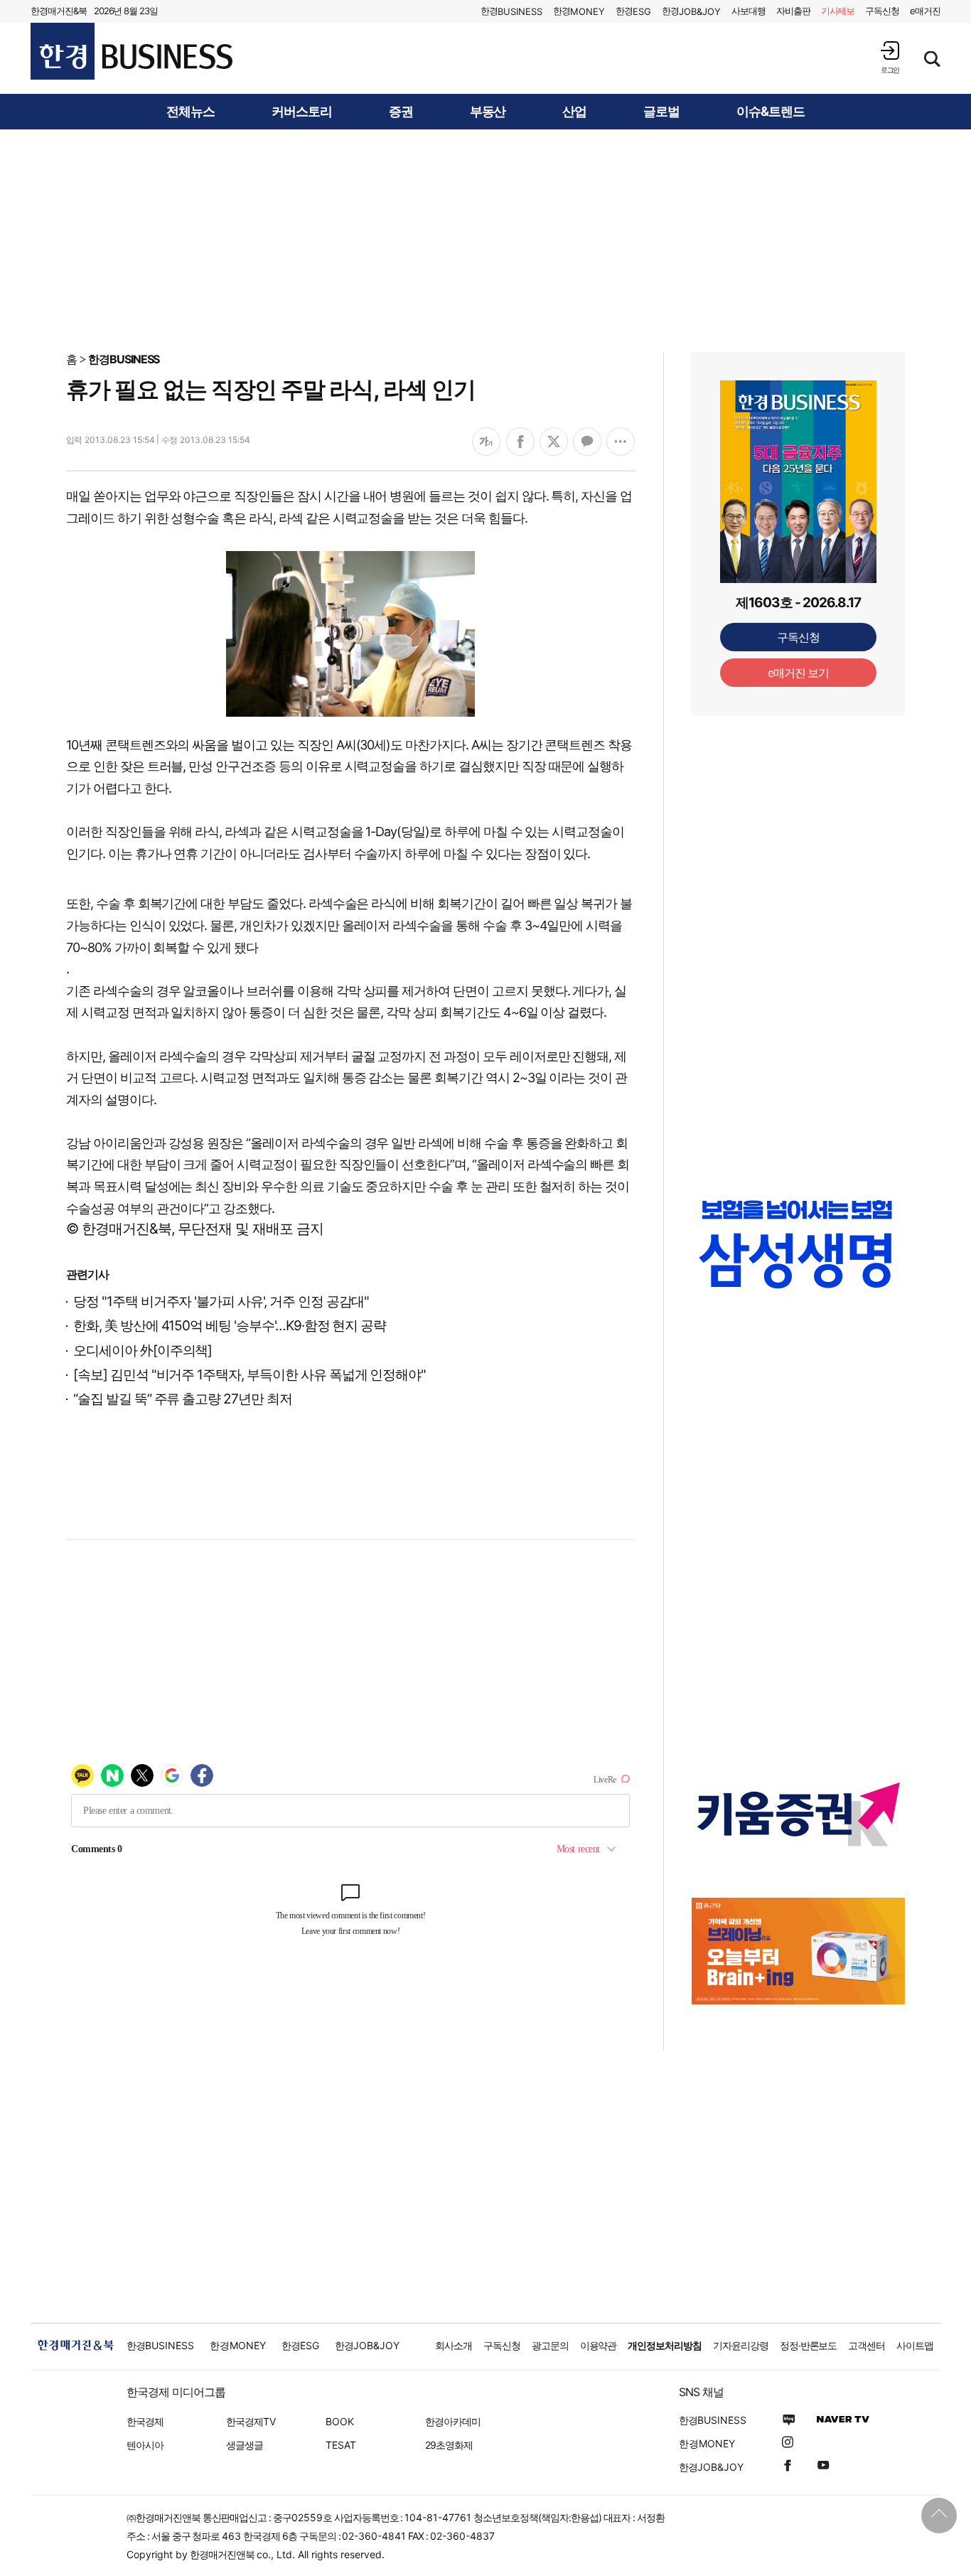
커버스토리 (302, 112)
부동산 (488, 112)
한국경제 (145, 2421)
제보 (838, 11)
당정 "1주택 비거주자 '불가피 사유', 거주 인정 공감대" (221, 1302)
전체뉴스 (191, 112)
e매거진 (925, 11)
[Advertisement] (485, 240)
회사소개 (454, 2345)
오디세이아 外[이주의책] (143, 1351)
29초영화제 (449, 2445)
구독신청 (882, 11)
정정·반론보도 (809, 2345)
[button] (890, 57)
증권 (401, 112)
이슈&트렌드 (771, 112)
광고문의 (550, 2345)
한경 (511, 11)
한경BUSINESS (124, 359)
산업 (574, 112)
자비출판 (793, 11)
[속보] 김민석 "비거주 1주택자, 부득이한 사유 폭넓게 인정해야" (250, 1375)
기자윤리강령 (741, 2345)
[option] (798, 1244)
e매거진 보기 (799, 673)
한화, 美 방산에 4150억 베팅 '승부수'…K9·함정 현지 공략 (230, 1326)
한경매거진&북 (59, 11)
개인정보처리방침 (665, 2345)
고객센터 (867, 2345)
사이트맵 (915, 2345)
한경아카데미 (453, 2421)
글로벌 (661, 112)
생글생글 (245, 2445)
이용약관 (599, 2345)
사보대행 (749, 11)
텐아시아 (145, 2445)
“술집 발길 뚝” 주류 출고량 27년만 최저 (183, 1399)
